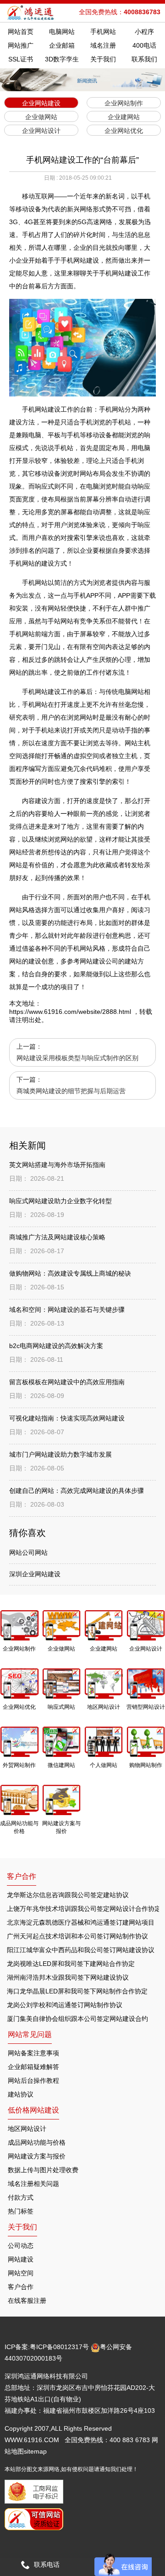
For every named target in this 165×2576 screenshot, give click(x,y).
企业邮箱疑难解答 (33, 2067)
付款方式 (21, 2197)
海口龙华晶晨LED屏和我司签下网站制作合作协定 (77, 1991)
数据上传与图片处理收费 (43, 2170)
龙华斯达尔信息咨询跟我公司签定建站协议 (68, 1895)
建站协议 (21, 2094)
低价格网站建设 (33, 2110)
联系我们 (144, 59)
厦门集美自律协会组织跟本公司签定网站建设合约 (77, 2019)
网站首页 (21, 32)
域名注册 (103, 45)
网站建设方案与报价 (37, 2156)
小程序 (144, 32)
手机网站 (103, 32)
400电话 (144, 45)
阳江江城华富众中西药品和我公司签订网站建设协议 (81, 1950)
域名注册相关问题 (33, 2184)
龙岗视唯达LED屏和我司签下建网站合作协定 (71, 1964)
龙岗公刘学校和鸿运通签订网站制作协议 (65, 2005)
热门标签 (21, 2211)
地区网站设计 (27, 2129)
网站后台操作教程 (33, 2081)
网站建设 (21, 2259)
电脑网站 (62, 32)
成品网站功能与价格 (37, 2142)
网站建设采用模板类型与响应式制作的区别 (77, 1058)
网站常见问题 (30, 2034)
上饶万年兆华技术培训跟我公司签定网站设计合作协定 (84, 1909)
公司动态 (21, 2246)
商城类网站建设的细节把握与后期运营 (71, 1091)
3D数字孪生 (62, 59)
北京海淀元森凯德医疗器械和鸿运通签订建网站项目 (81, 1922)
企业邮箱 (62, 45)
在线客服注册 (27, 2301)
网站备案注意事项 (33, 2053)
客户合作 (21, 2287)
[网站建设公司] (31, 13)
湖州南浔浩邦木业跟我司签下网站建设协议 (68, 1977)
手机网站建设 (41, 409)
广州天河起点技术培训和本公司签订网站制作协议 (77, 1936)
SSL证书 (21, 59)
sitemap (35, 2451)
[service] (123, 2565)
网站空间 (21, 2273)
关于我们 (103, 59)
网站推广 (21, 45)
